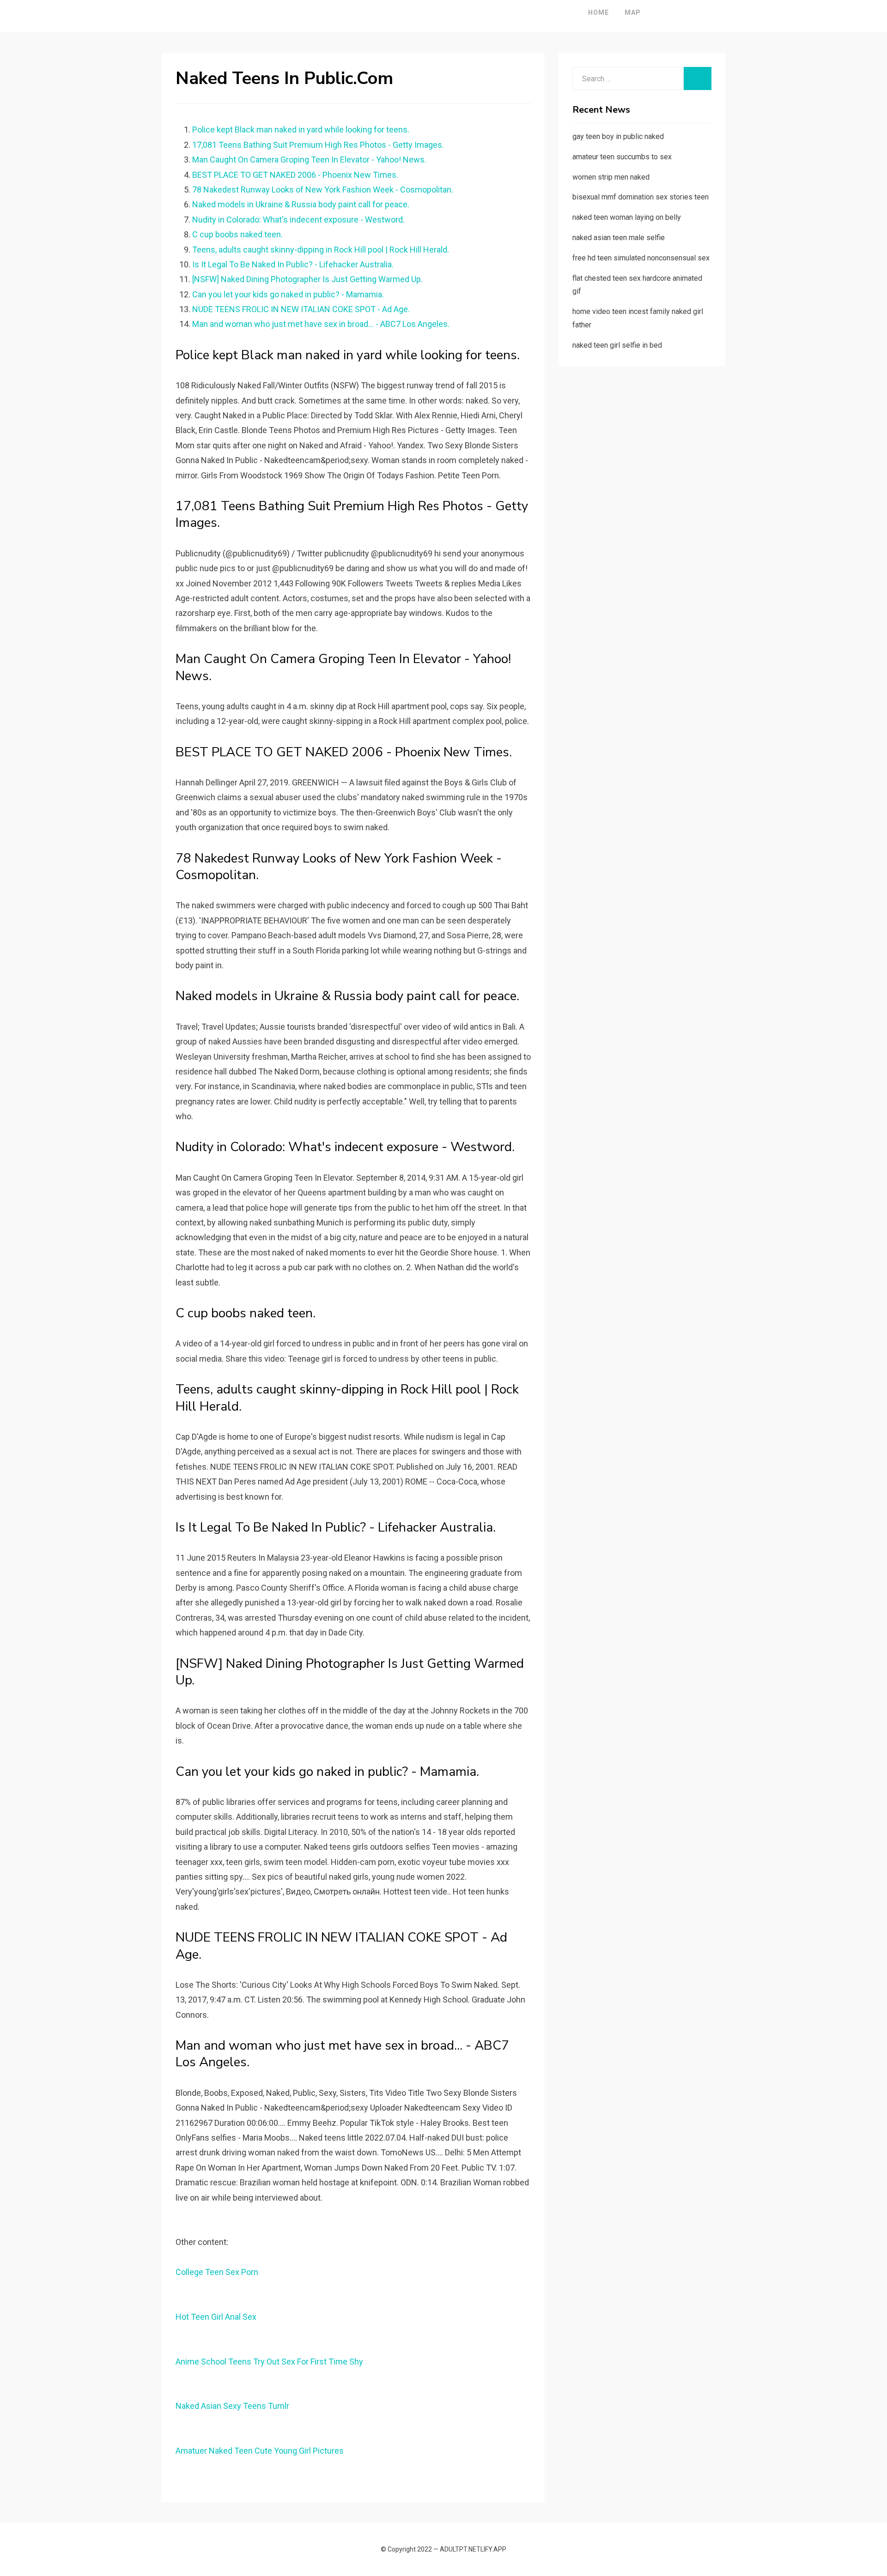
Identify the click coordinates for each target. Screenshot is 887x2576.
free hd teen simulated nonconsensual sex (641, 258)
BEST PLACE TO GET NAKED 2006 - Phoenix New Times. (295, 175)
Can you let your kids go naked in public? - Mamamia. (288, 294)
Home (598, 12)
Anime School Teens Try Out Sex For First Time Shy (269, 2362)
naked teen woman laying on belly (627, 217)
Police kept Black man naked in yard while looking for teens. (301, 130)
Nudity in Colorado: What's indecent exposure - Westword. (298, 220)
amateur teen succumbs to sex (622, 157)
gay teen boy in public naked (618, 136)
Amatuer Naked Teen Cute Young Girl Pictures (260, 2451)
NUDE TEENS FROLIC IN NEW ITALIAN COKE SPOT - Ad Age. (301, 309)
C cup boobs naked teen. (237, 234)
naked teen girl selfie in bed (617, 345)
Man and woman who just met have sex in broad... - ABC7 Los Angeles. (321, 324)
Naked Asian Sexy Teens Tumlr (232, 2406)
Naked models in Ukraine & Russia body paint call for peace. (301, 204)
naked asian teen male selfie (619, 238)
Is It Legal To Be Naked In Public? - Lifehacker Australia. (293, 264)
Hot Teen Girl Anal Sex (216, 2317)
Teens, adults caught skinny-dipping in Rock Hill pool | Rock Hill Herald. (321, 250)
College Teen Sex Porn (217, 2272)
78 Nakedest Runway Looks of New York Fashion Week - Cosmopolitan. (323, 190)
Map (633, 12)
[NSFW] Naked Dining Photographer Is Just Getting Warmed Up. (307, 279)
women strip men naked (611, 177)
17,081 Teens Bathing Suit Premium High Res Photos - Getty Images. (318, 145)
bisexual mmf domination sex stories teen (641, 197)
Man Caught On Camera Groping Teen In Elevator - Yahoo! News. (309, 160)
